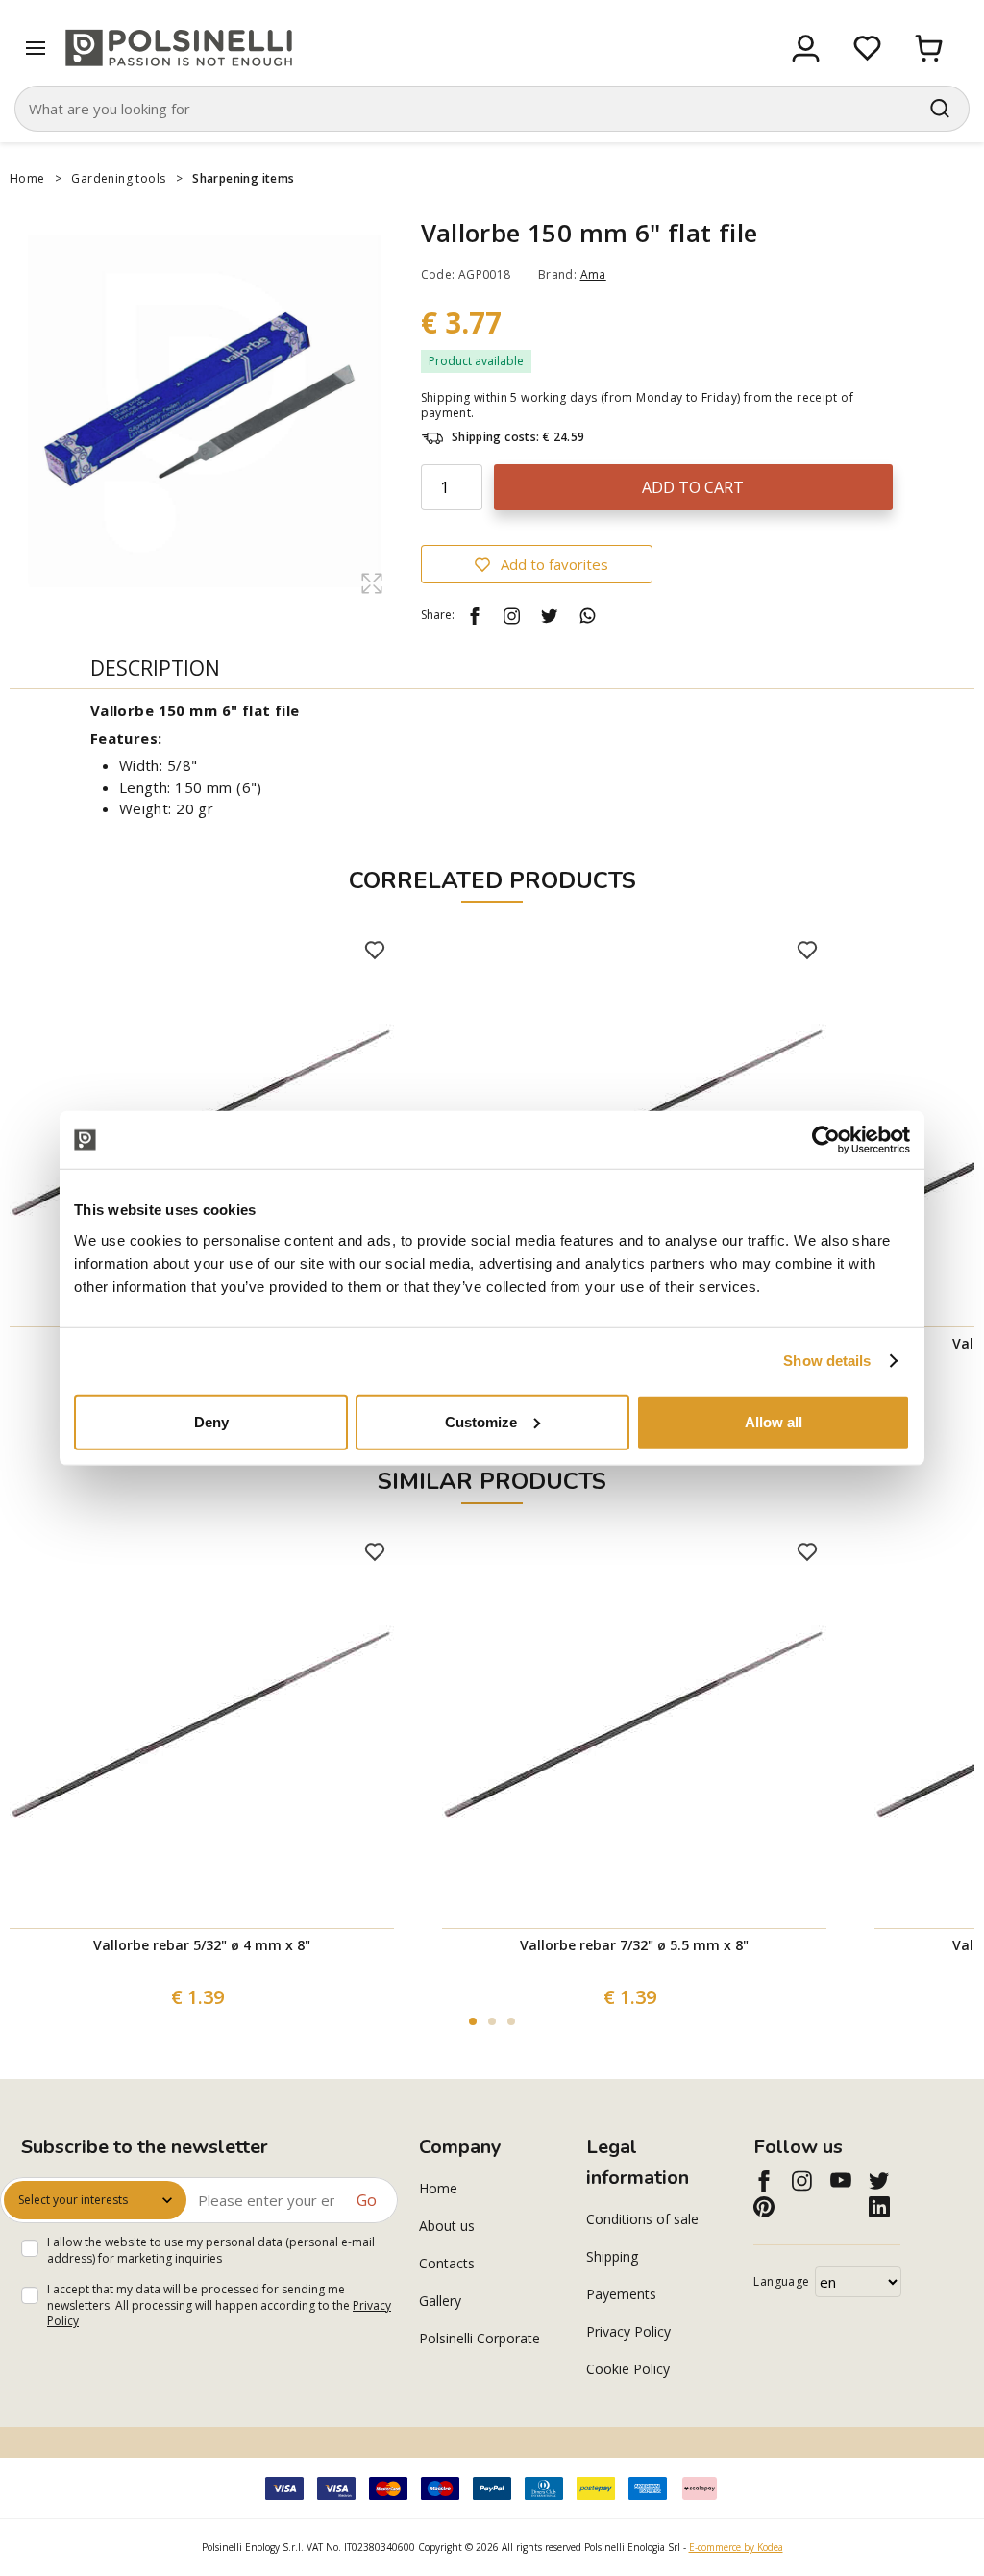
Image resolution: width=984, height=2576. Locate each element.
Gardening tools (118, 178)
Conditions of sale (642, 2219)
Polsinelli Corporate (480, 2338)
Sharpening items (243, 178)
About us (447, 2226)
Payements (621, 2294)
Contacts (447, 2263)
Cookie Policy (628, 2369)
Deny (211, 1421)
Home (27, 178)
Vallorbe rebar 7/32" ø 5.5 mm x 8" (634, 1945)
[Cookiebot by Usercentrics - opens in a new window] (826, 1140)
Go (367, 2200)
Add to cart (693, 487)
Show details (827, 1361)
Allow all (774, 1421)
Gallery (440, 2301)
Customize (481, 1421)
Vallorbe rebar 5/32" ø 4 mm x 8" (202, 1945)
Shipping (612, 2256)
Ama (593, 274)
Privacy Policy (628, 2331)
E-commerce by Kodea (736, 2547)
